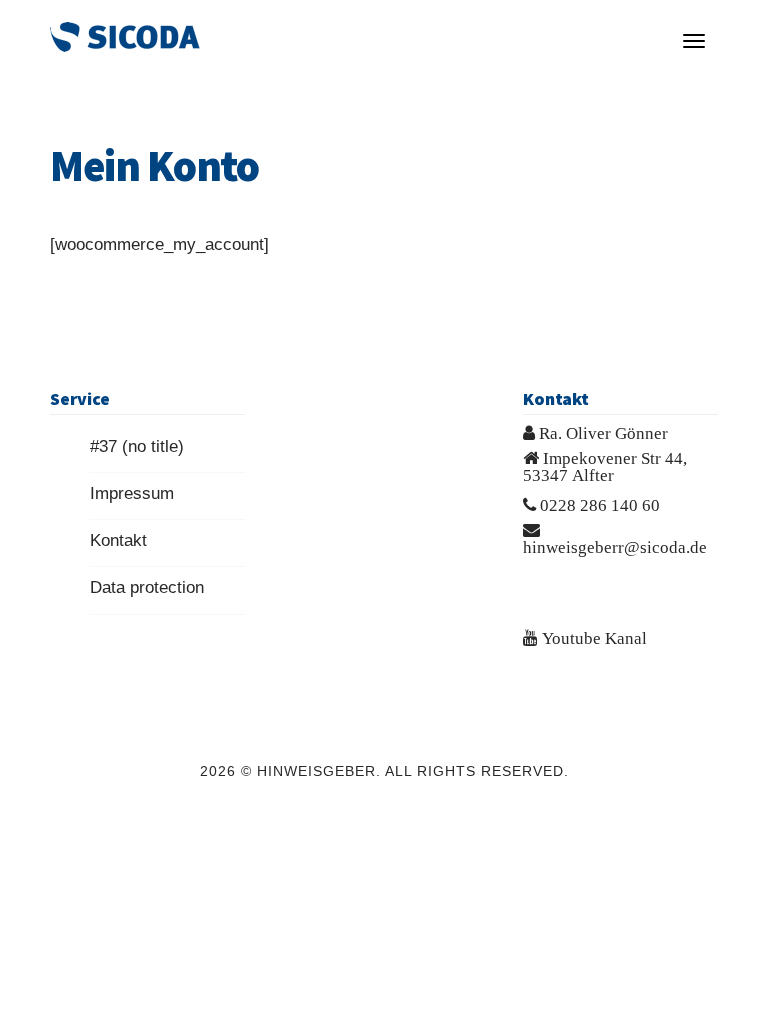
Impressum (132, 493)
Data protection (147, 587)
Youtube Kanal (594, 637)
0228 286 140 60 (600, 504)
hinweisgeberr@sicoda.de (615, 546)
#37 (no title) (137, 446)
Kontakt (118, 540)
